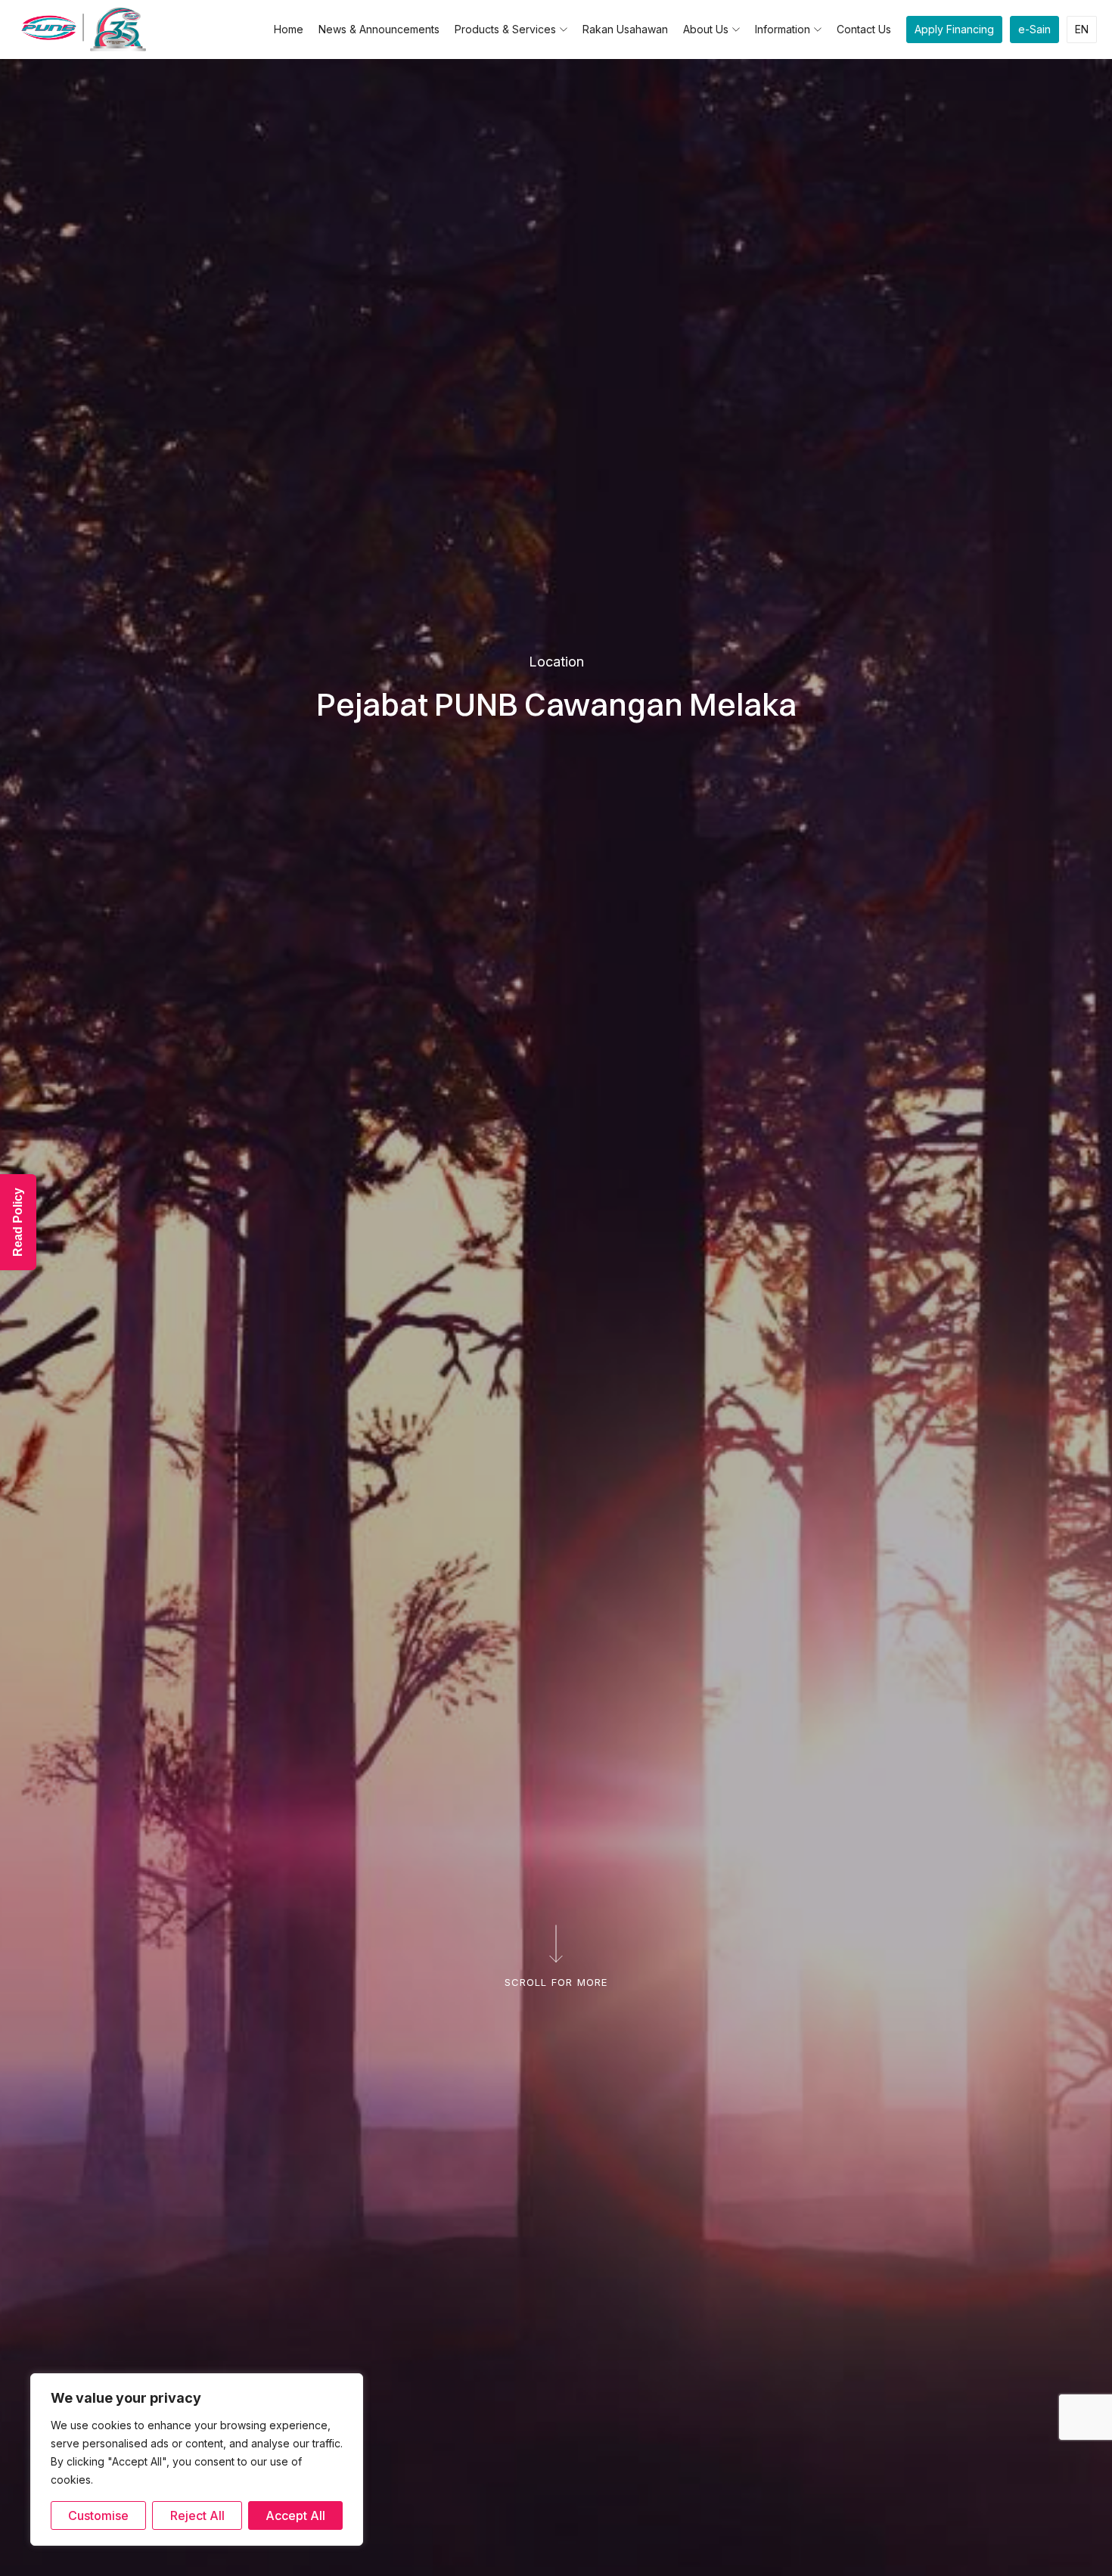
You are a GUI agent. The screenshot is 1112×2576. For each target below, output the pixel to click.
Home (289, 29)
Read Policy (18, 1222)
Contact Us (864, 29)
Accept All (295, 2515)
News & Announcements (379, 29)
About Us (706, 29)
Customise (98, 2515)
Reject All (197, 2515)
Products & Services (505, 29)
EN (1082, 29)
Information (783, 29)
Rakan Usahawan (625, 29)
